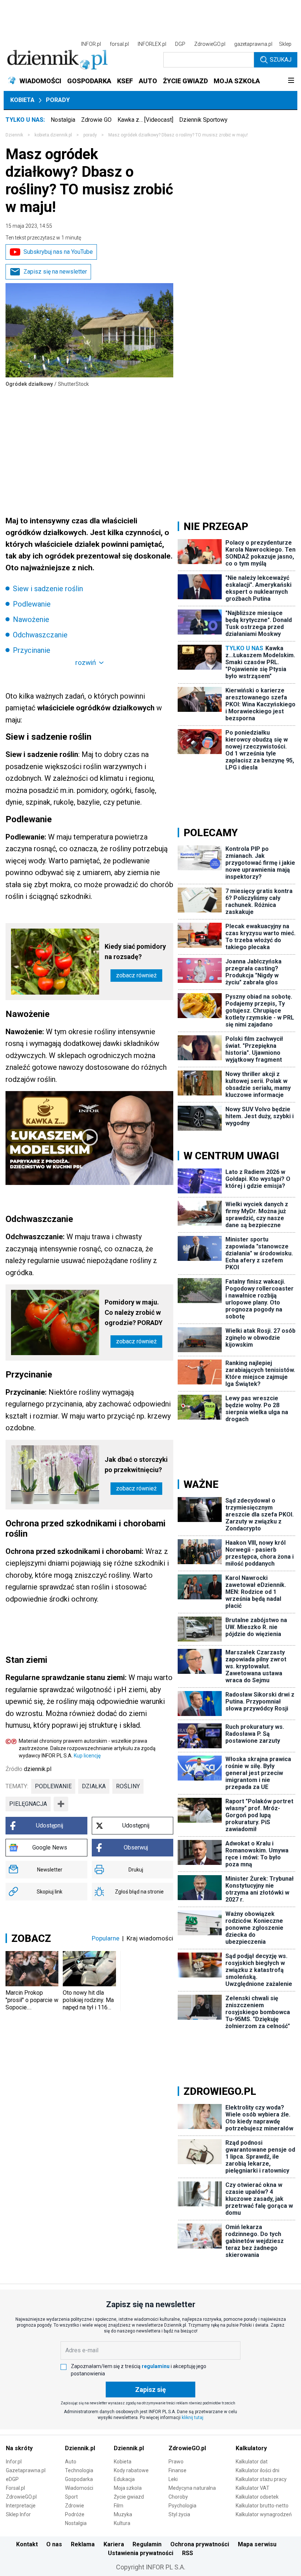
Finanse (177, 2470)
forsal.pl (119, 44)
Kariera (114, 2544)
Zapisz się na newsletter (55, 272)
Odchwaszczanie (40, 635)
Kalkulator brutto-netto (262, 2506)
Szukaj (281, 60)
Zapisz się (150, 2390)
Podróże (75, 2514)
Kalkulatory (251, 2448)
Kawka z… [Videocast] (145, 120)
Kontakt (27, 2544)
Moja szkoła (128, 2488)
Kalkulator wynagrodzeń (264, 2514)
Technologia (79, 2470)
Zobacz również (136, 975)
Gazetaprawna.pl (26, 2470)
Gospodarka (79, 2479)
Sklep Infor (18, 2514)
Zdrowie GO (96, 120)
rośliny (128, 1786)
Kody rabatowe (131, 2470)
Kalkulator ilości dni (258, 2470)
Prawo (176, 2462)
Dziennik (14, 135)
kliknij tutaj (193, 2418)
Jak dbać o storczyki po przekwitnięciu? (136, 1465)
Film (119, 2506)
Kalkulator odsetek (257, 2497)
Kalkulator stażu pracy (261, 2479)
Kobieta (22, 100)
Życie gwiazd (129, 2497)
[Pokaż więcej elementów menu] (291, 81)
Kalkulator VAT (253, 2488)
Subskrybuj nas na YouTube (58, 252)
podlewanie (53, 1786)
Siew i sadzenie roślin (48, 589)
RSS (188, 2553)
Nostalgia (63, 120)
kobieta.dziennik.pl (53, 135)
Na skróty (19, 2448)
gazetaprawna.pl (253, 44)
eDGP (12, 2479)
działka (94, 1786)
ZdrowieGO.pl (210, 44)
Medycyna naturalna (192, 2488)
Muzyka (123, 2514)
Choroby (178, 2497)
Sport (71, 2497)
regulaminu (156, 2366)
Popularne (106, 1938)
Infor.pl (14, 2462)
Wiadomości (79, 2488)
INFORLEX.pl (152, 44)
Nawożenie (31, 619)
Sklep (285, 44)
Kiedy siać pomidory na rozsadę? (135, 952)
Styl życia (179, 2514)
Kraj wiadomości (150, 1938)
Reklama (83, 2544)
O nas (54, 2544)
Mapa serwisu (257, 2544)
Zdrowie (75, 2506)
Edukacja (124, 2479)
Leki (173, 2479)
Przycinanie (32, 650)
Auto (71, 2462)
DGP (180, 44)
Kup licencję (87, 1756)
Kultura (122, 2523)
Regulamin (147, 2544)
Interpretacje (21, 2506)
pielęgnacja (28, 1804)
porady (90, 135)
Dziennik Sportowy (203, 120)
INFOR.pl (91, 44)
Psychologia (182, 2506)
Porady (58, 100)
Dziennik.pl (80, 2448)
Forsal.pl (15, 2488)
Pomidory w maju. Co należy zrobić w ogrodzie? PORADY (134, 1312)
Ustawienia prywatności (141, 2553)
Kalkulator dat (252, 2462)
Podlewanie (32, 604)
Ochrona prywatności (200, 2544)
